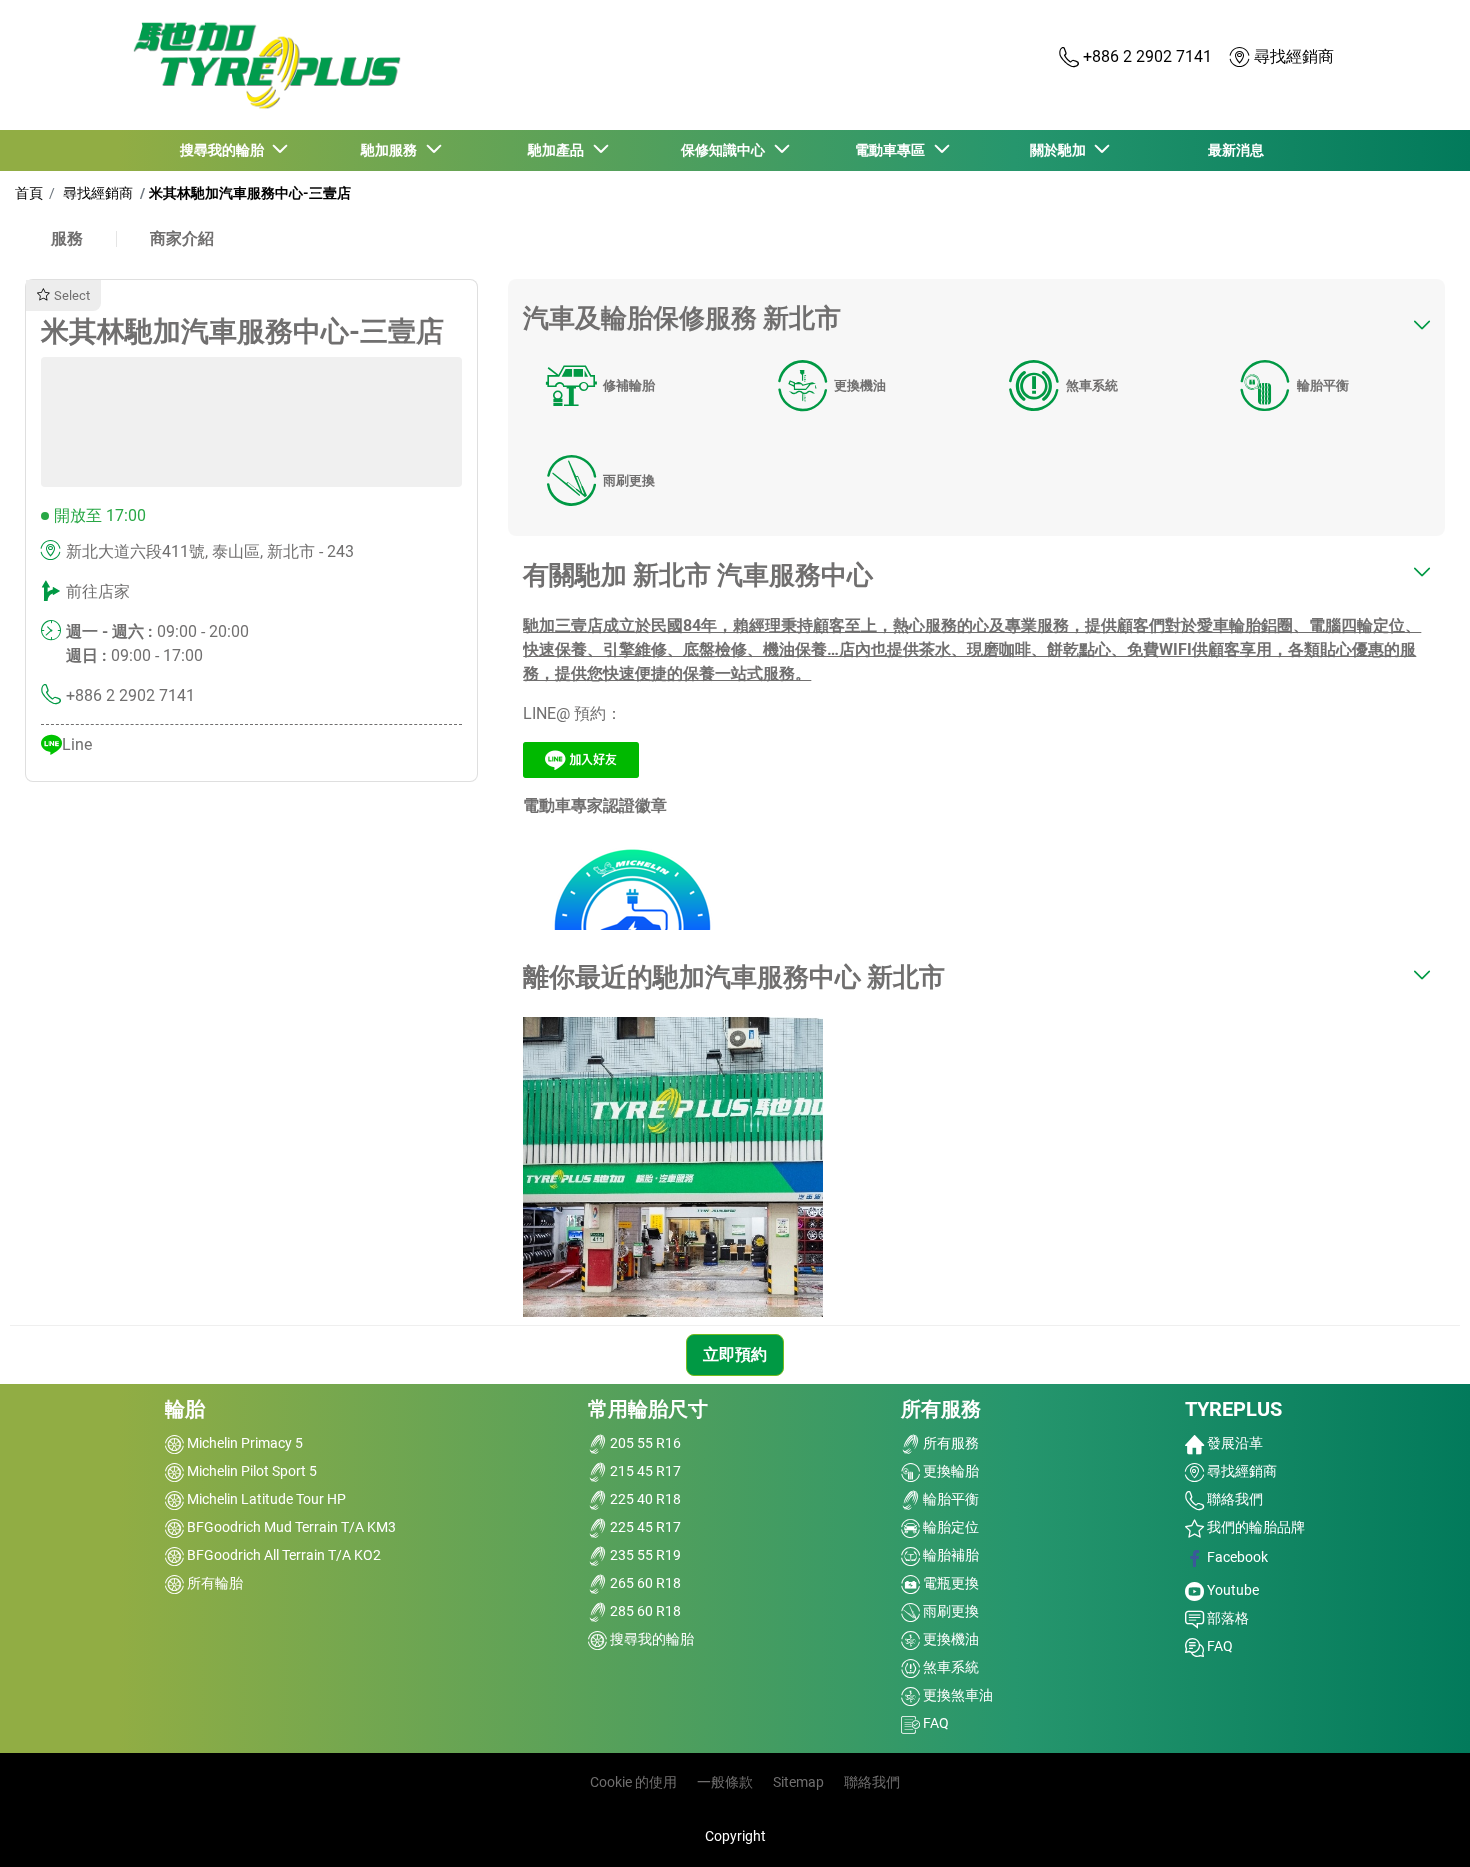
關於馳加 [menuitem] (1061, 150)
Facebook (1236, 1557)
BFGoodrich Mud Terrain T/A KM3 (290, 1527)
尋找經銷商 (96, 193)
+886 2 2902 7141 (130, 695)
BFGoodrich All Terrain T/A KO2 (282, 1555)
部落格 (1226, 1618)
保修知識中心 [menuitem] (726, 150)
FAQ (934, 1723)
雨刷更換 (629, 480)
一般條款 (725, 1782)
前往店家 (98, 591)
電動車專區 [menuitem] (893, 150)
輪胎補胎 (949, 1555)
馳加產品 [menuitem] (559, 150)
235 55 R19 (644, 1555)
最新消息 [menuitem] (1236, 150)
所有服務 (941, 1409)
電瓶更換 (949, 1583)
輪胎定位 (949, 1527)
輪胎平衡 (1323, 385)
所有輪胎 (213, 1583)
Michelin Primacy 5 (243, 1443)
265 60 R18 (644, 1583)
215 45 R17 (644, 1471)
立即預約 (735, 1354)
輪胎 (185, 1409)
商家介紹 (182, 238)
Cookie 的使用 (633, 1782)
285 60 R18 (644, 1611)
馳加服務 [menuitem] (392, 150)
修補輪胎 (629, 385)
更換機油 (860, 385)
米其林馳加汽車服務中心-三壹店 (250, 193)
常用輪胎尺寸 (648, 1409)
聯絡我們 (1233, 1499)
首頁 (29, 193)
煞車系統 (1092, 385)
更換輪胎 (949, 1471)
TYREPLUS (1233, 1409)
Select (72, 295)
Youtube (1231, 1590)
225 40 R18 (644, 1499)
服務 (67, 238)
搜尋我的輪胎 (650, 1639)
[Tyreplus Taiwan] (262, 65)
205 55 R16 (644, 1443)
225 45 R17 (644, 1527)
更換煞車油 (956, 1695)
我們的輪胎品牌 (1254, 1527)
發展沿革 (1233, 1443)
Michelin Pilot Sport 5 (250, 1471)
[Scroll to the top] (1417, 1824)
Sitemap (798, 1782)
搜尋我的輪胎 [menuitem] (225, 150)
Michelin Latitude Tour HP (265, 1499)
